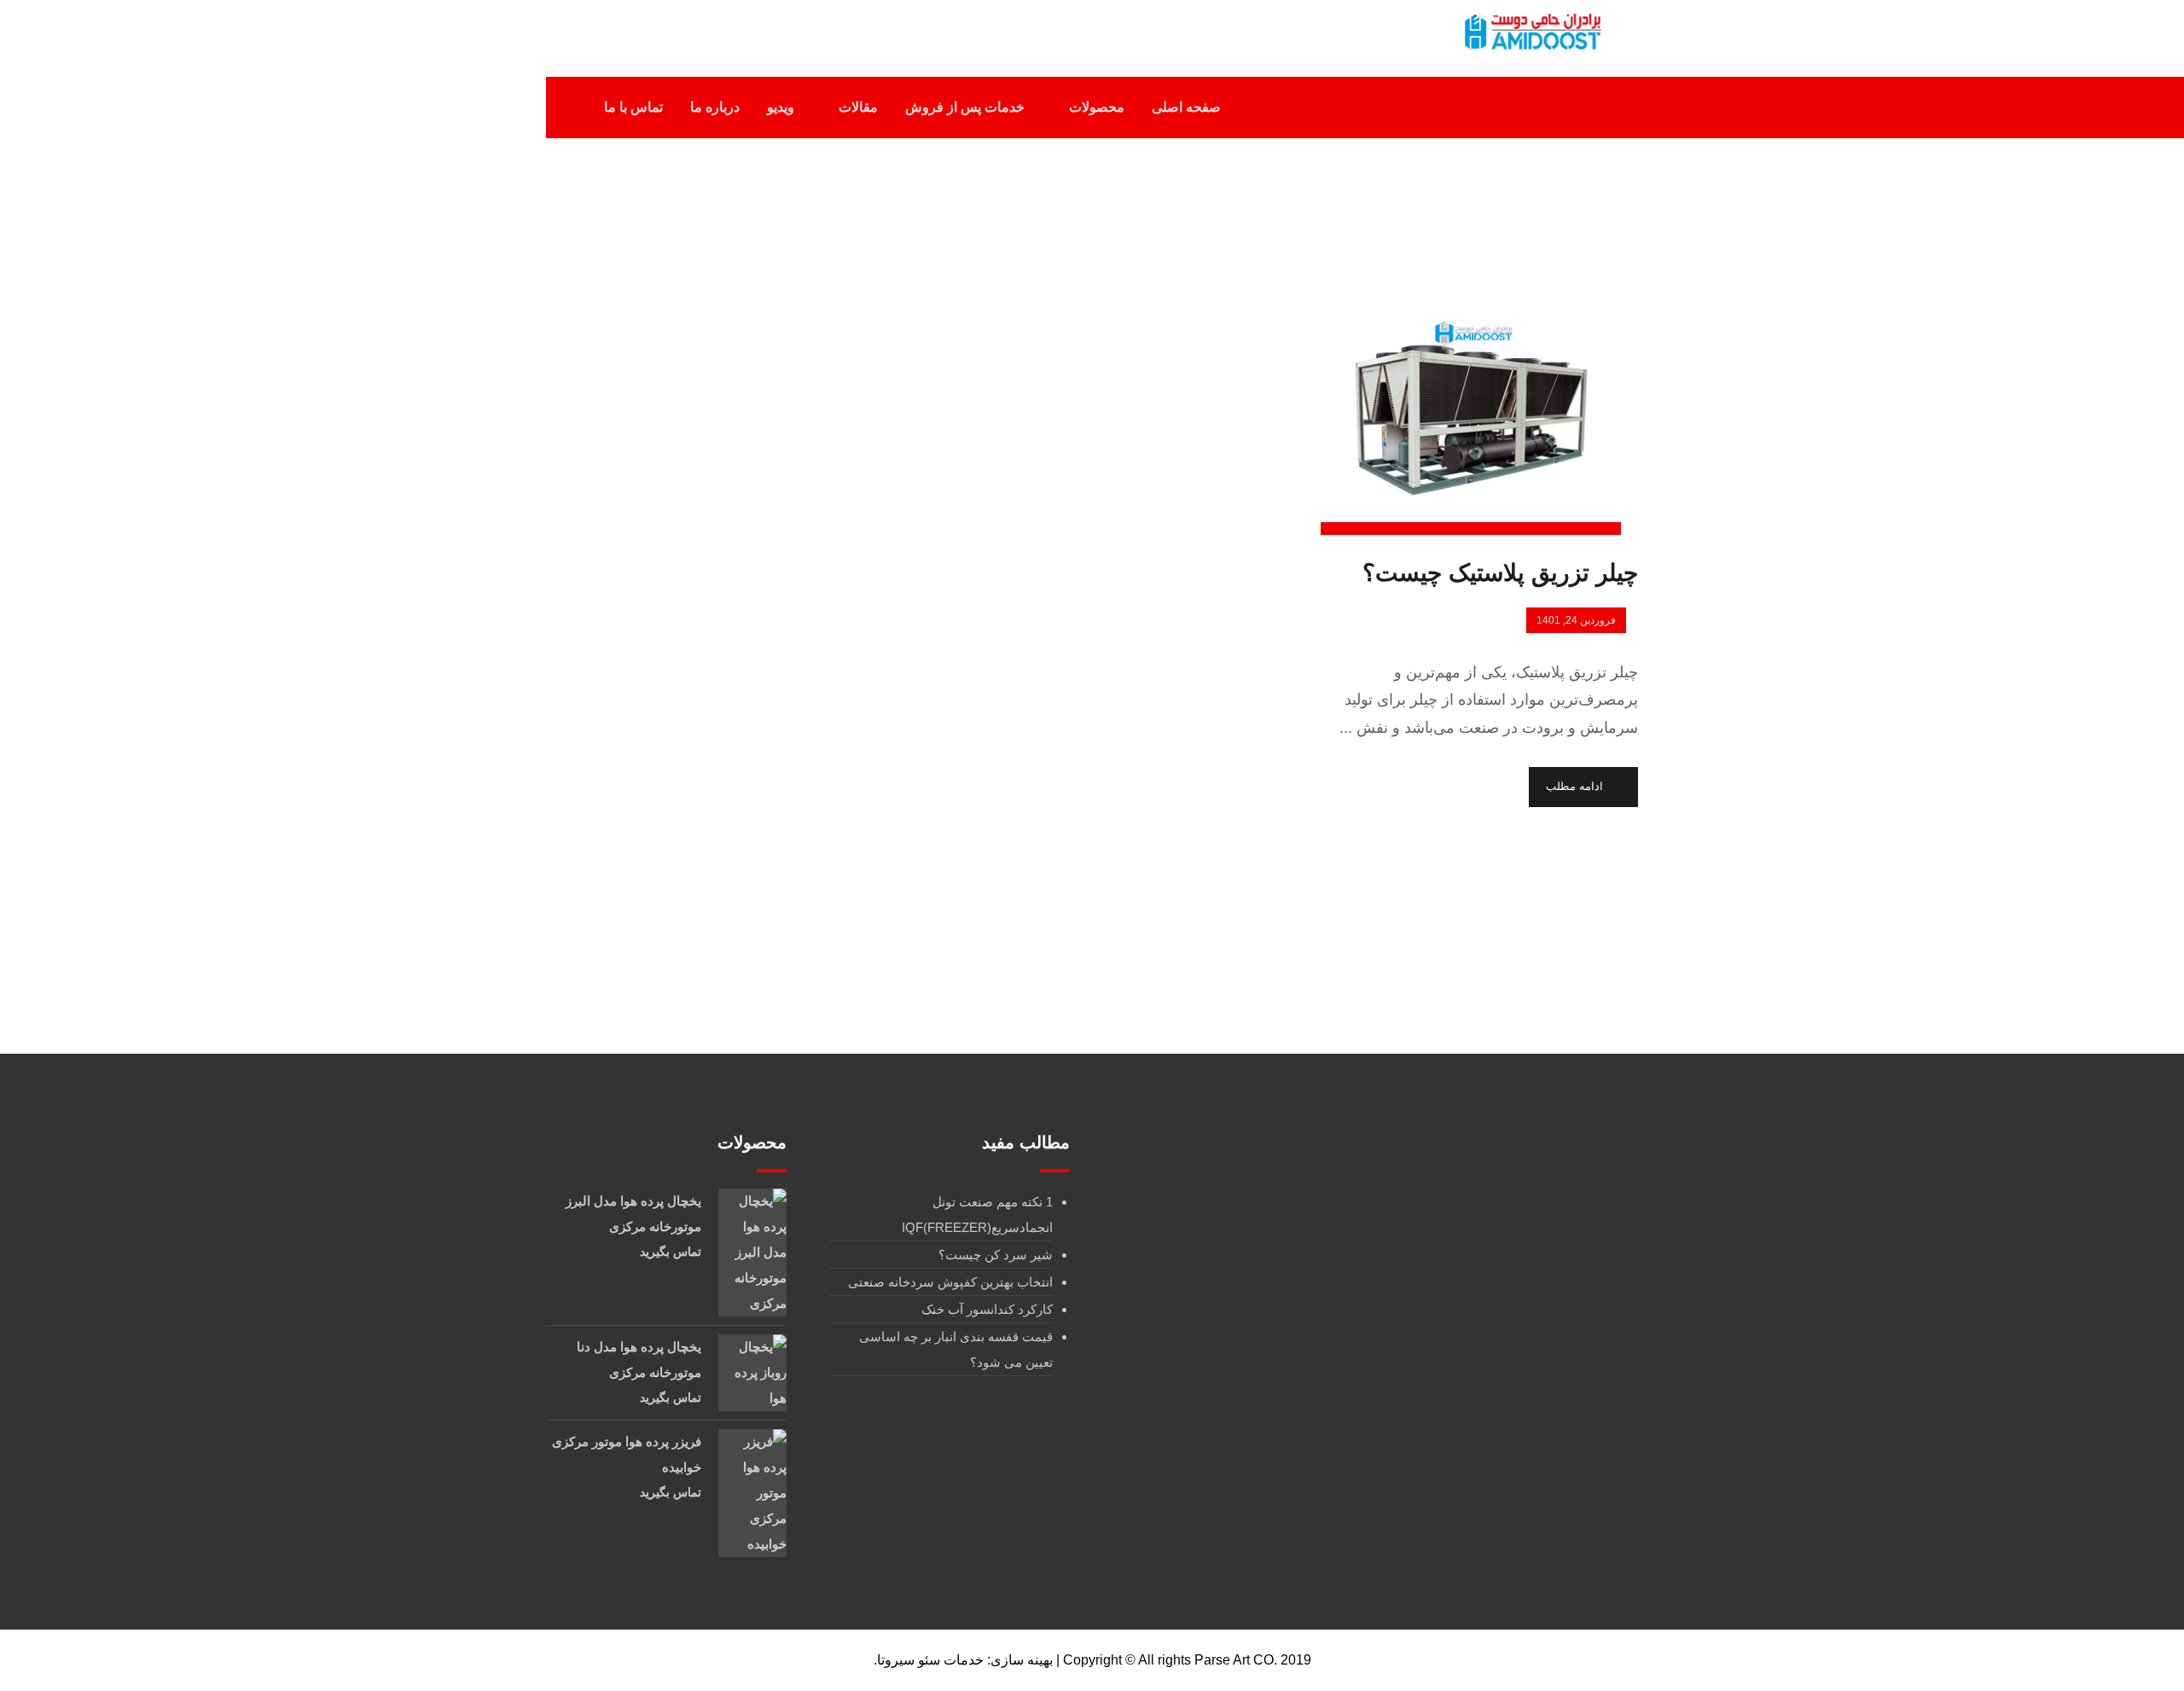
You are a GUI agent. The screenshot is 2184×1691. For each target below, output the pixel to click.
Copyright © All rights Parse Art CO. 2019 (1187, 1660)
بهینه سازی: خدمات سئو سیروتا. (963, 1660)
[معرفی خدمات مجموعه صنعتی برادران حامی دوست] (1531, 32)
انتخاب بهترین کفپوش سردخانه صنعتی (950, 1282)
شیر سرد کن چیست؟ (996, 1255)
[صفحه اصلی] (1185, 220)
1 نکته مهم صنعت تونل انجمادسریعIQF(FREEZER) (977, 1214)
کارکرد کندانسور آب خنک (987, 1309)
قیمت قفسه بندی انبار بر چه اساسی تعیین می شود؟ (956, 1349)
